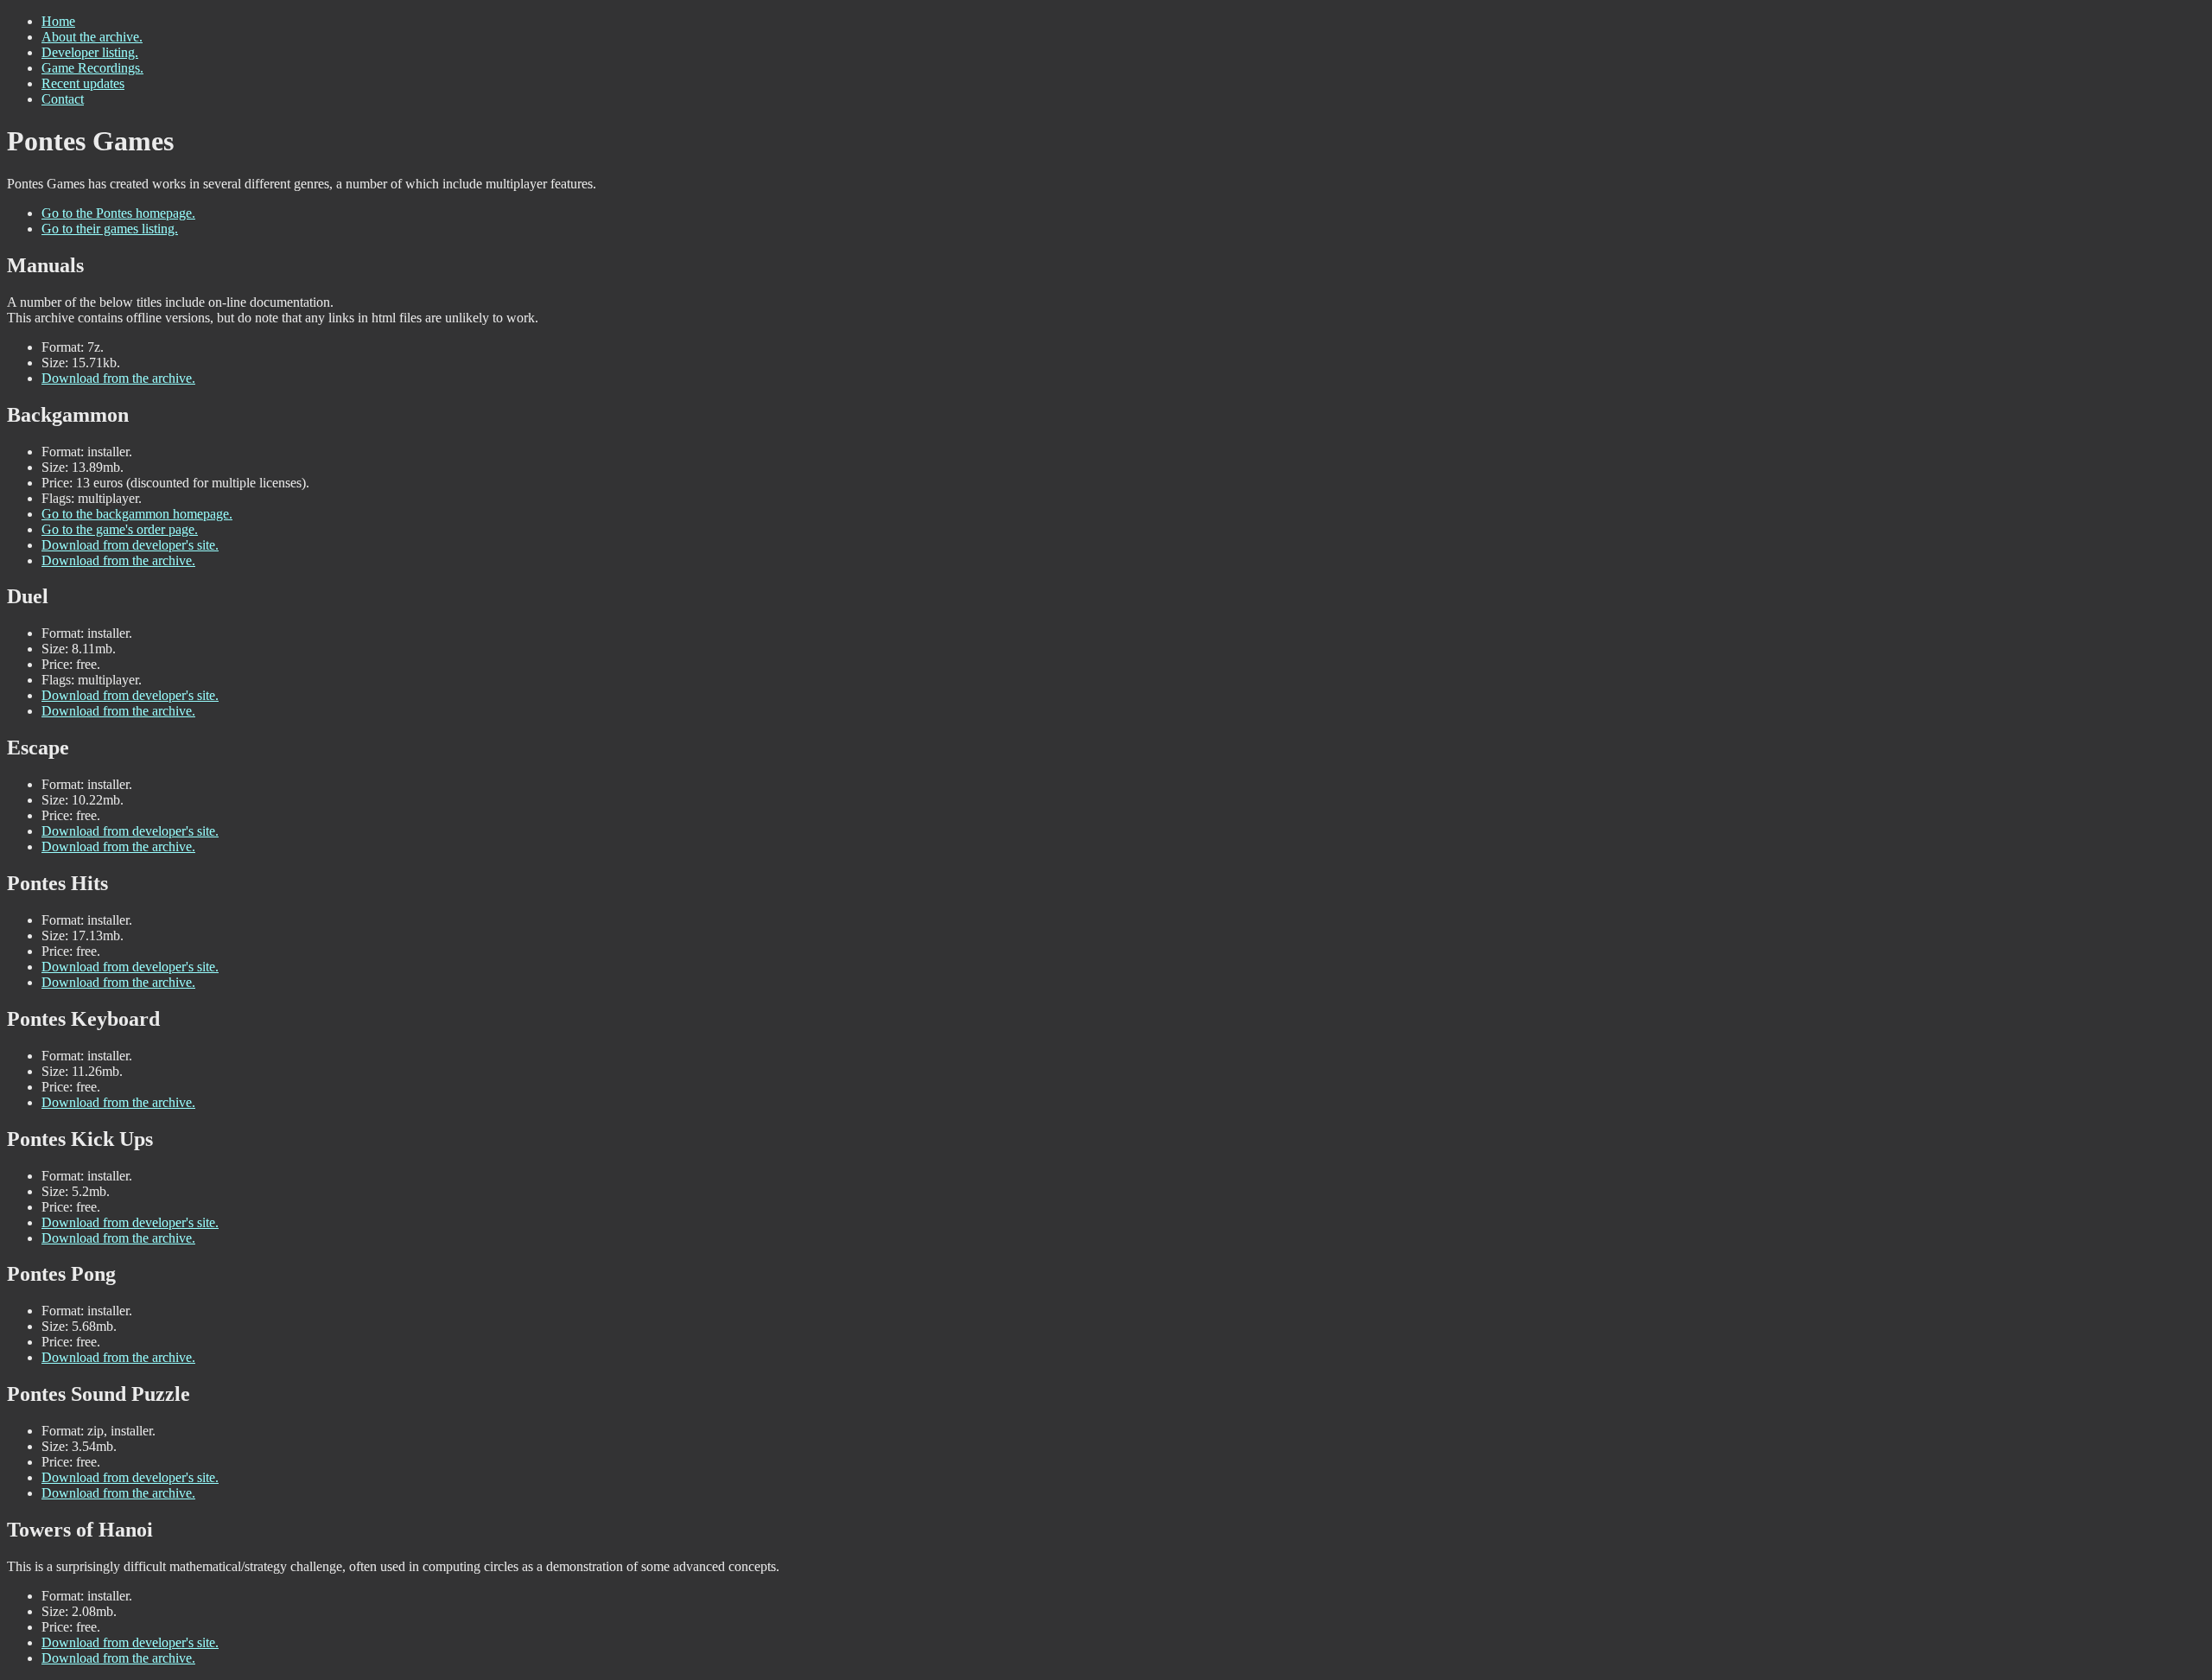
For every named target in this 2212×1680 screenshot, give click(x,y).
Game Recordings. (92, 68)
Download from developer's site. (130, 545)
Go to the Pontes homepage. (118, 213)
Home (58, 21)
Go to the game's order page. (120, 529)
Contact (63, 99)
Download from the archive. (118, 378)
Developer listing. (90, 52)
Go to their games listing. (110, 229)
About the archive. (92, 37)
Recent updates (83, 83)
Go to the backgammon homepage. (137, 514)
